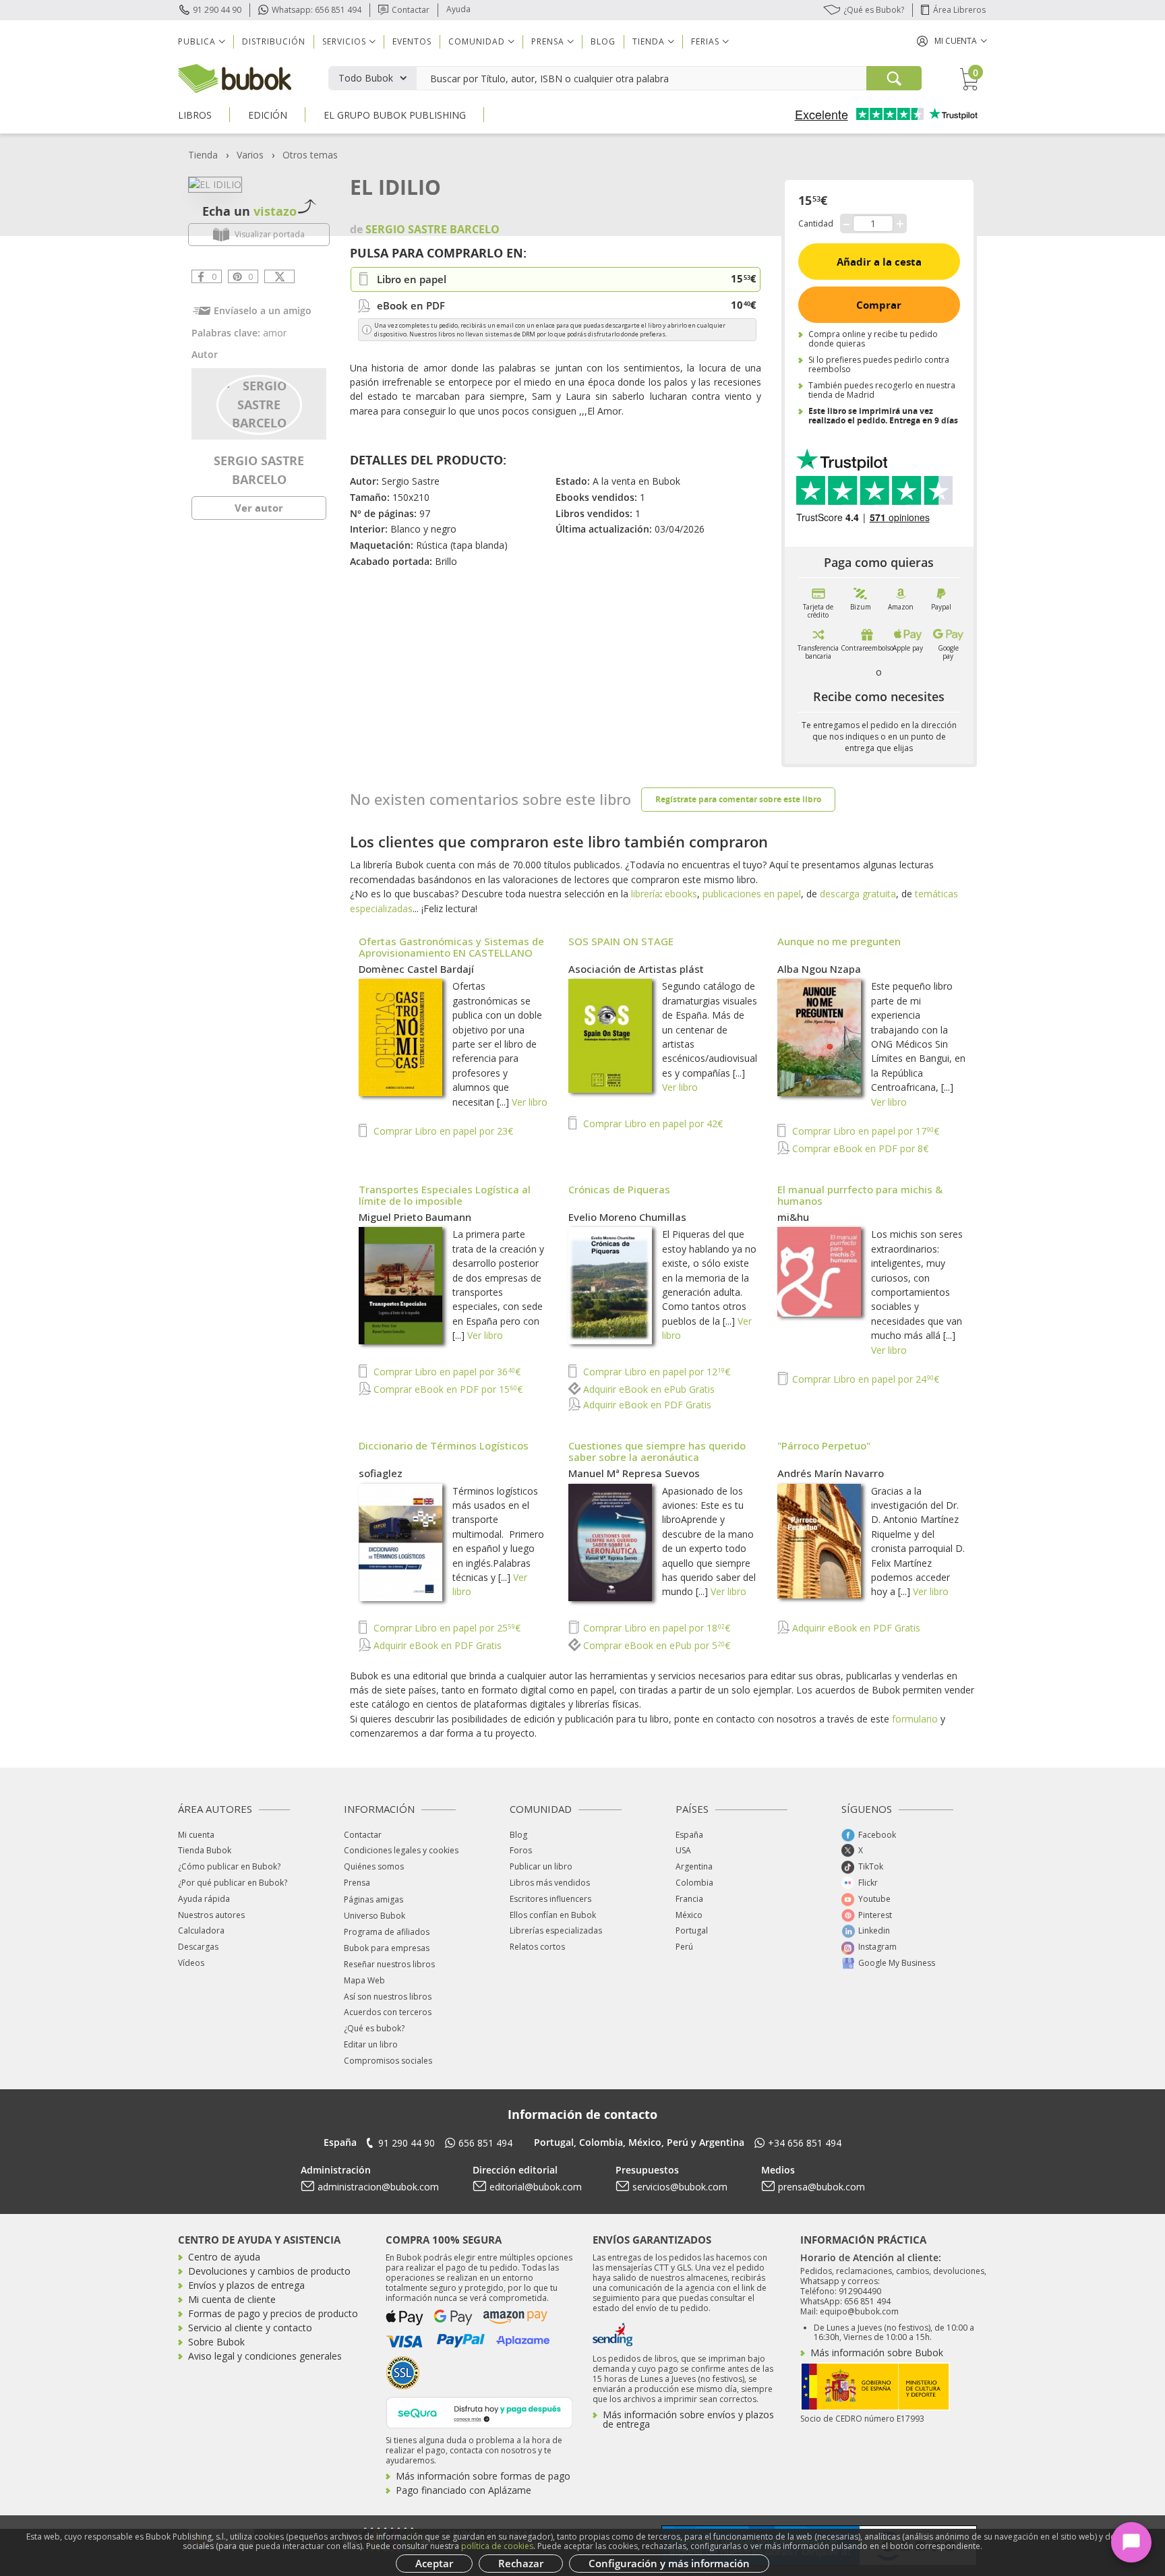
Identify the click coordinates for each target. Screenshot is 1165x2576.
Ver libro (530, 1102)
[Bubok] (235, 77)
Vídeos (191, 1963)
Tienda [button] (649, 41)
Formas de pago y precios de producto (273, 2313)
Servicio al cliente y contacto (250, 2328)
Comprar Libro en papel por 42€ (652, 1124)
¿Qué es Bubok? (874, 10)
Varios (250, 155)
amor (275, 333)
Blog (603, 41)
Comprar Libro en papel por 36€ (446, 1372)
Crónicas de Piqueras (619, 1189)
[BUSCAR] (894, 78)
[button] (952, 41)
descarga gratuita (858, 894)
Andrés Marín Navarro (831, 1473)
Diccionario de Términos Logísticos (444, 1445)
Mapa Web (364, 1980)
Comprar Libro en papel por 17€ (864, 1131)
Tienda (203, 155)
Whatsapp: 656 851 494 (317, 10)
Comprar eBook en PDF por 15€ (447, 1389)
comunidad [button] (477, 41)
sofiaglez (381, 1473)
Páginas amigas (374, 1899)
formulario (915, 1719)
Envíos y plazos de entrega (246, 2285)
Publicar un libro (541, 1866)
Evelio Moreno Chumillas (627, 1217)
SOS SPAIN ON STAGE (621, 941)
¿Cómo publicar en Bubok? (229, 1866)
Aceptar (434, 2563)
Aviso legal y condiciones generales (265, 2356)
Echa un (249, 211)
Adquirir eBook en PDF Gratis (646, 1405)
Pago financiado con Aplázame (464, 2490)
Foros (521, 1850)
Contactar (411, 10)
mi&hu (793, 1217)
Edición (268, 115)
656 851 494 (485, 2143)
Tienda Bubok (205, 1850)
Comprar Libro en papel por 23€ (442, 1131)
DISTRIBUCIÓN (274, 41)
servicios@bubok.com (680, 2187)
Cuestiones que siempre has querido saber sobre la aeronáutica (657, 1451)
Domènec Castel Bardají (416, 969)
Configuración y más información (669, 2563)
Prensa (357, 1883)
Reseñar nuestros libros (389, 1964)
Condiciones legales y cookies (401, 1850)
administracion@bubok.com (378, 2187)
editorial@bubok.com (536, 2187)
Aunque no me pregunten (839, 941)
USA (683, 1850)
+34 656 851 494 (805, 2143)
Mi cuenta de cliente (232, 2299)
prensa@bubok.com (822, 2187)
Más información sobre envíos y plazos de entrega (688, 2419)
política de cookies (497, 2546)
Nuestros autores (211, 1915)
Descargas (198, 1947)
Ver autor (259, 508)
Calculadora (201, 1930)
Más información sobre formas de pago (483, 2476)
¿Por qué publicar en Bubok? (233, 1883)
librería (646, 894)
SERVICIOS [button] (344, 41)
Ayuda (458, 9)
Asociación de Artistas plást (636, 969)
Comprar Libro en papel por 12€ (655, 1372)
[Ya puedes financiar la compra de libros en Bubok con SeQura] (479, 2411)
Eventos (412, 41)
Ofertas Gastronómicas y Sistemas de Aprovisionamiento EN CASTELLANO (451, 947)
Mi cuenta (196, 1835)
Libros (195, 115)
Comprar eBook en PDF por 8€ (859, 1148)
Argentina (694, 1866)
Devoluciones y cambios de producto (269, 2271)
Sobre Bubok (216, 2342)
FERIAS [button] (705, 41)
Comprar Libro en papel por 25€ (446, 1628)
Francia (689, 1899)
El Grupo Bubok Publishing (395, 115)
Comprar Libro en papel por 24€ (864, 1379)
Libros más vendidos (550, 1883)
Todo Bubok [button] (366, 78)
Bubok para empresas (387, 1948)
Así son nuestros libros (388, 1997)
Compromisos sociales (388, 2061)
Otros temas (310, 155)
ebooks (681, 894)
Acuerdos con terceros (388, 2012)
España (689, 1835)
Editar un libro (371, 2044)
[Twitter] (279, 276)
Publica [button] (197, 41)
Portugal (692, 1930)
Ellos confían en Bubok (553, 1915)
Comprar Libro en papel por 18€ (655, 1628)
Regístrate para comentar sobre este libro (738, 799)
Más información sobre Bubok (877, 2353)
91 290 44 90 (217, 10)
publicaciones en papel (752, 894)
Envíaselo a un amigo (263, 310)
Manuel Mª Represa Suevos (634, 1473)
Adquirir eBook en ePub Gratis (648, 1389)
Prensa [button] (548, 41)
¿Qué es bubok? (374, 2028)
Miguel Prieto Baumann (415, 1217)
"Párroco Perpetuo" (824, 1445)
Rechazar (521, 2563)
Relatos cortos (537, 1947)
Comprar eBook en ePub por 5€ (655, 1645)
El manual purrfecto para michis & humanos (860, 1195)
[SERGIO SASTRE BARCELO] (259, 403)
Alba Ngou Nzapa (819, 969)
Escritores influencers (550, 1899)
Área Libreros (959, 10)
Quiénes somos (374, 1866)
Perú (684, 1947)
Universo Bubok (375, 1916)
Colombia (694, 1883)
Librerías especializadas (556, 1930)
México (689, 1915)
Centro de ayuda (224, 2257)
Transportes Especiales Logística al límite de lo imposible (445, 1195)
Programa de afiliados (387, 1932)
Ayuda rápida (204, 1899)
